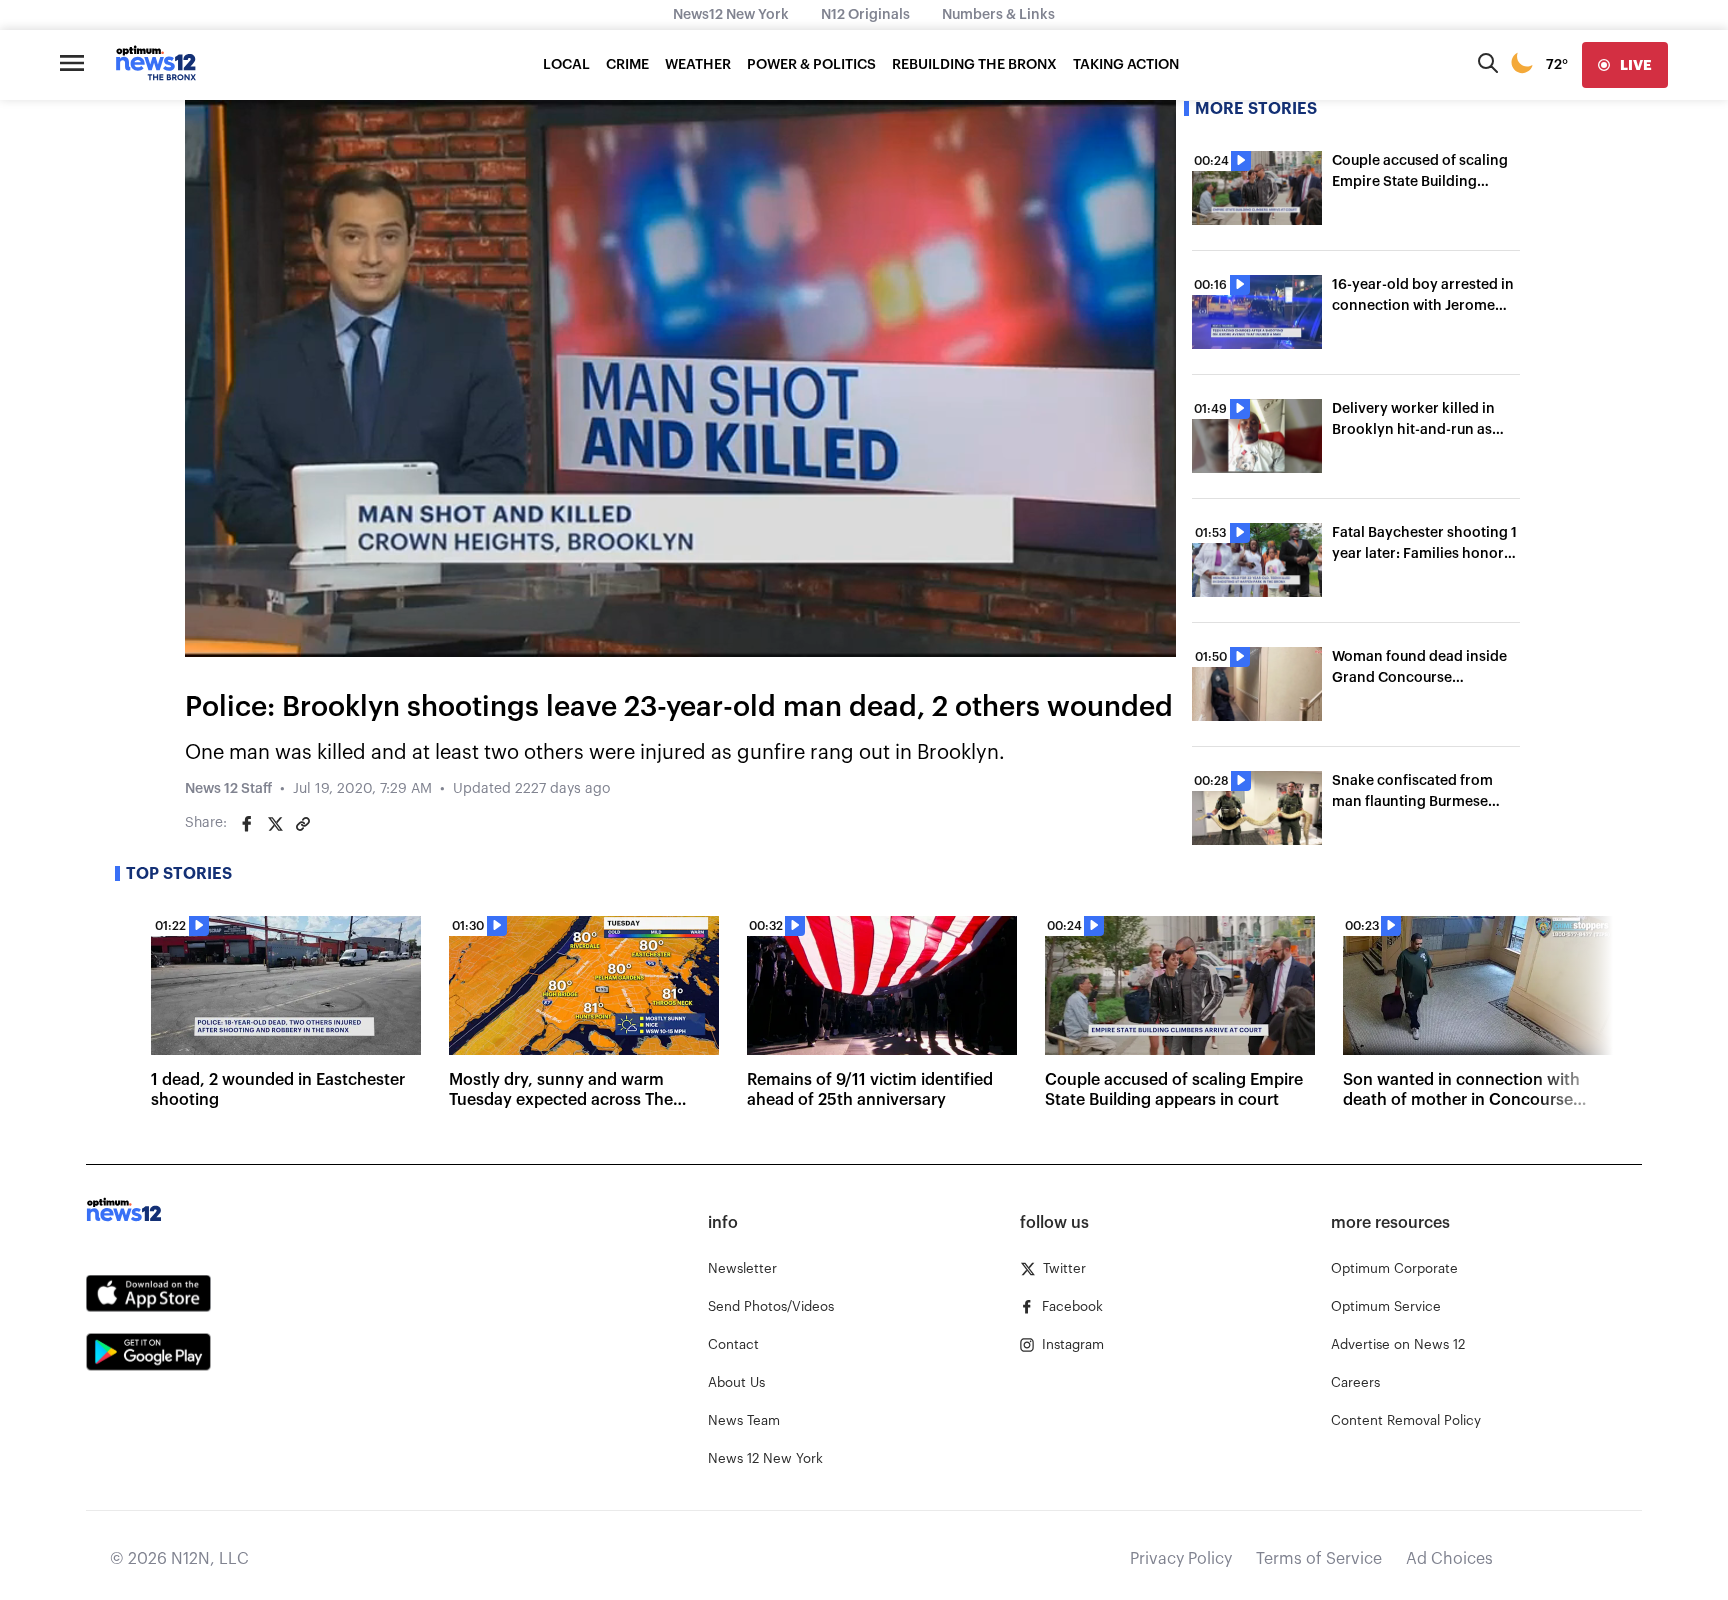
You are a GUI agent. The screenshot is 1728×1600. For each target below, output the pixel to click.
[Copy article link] (303, 824)
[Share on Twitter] (275, 824)
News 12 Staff (228, 789)
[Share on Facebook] (247, 824)
